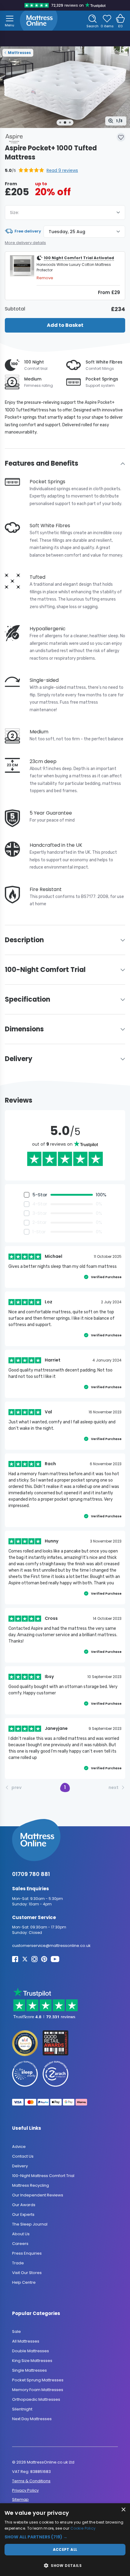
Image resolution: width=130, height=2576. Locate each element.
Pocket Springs (102, 379)
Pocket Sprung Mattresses (38, 2380)
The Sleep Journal (30, 2224)
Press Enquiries (27, 2253)
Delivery (20, 2166)
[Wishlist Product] (121, 137)
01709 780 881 (31, 1874)
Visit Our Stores (27, 2273)
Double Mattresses (31, 2351)
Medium (33, 379)
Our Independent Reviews (38, 2195)
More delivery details (25, 243)
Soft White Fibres (104, 362)
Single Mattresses (29, 2371)
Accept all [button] (65, 2549)
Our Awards (24, 2205)
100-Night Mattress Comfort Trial (43, 2176)
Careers (20, 2244)
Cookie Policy (83, 2528)
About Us (21, 2234)
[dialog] (65, 2540)
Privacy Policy (25, 2490)
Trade (18, 2263)
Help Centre (24, 2282)
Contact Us (23, 2156)
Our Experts (23, 2214)
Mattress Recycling (31, 2185)
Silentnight (22, 2409)
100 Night (34, 362)
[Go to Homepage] (39, 21)
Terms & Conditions (31, 2481)
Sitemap (20, 2500)
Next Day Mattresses (32, 2419)
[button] (41, 171)
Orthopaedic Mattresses (36, 2400)
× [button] (123, 2510)
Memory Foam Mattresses (38, 2390)
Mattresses (19, 53)
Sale (16, 2332)
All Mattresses (26, 2342)
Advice (19, 2147)
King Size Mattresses (32, 2361)
